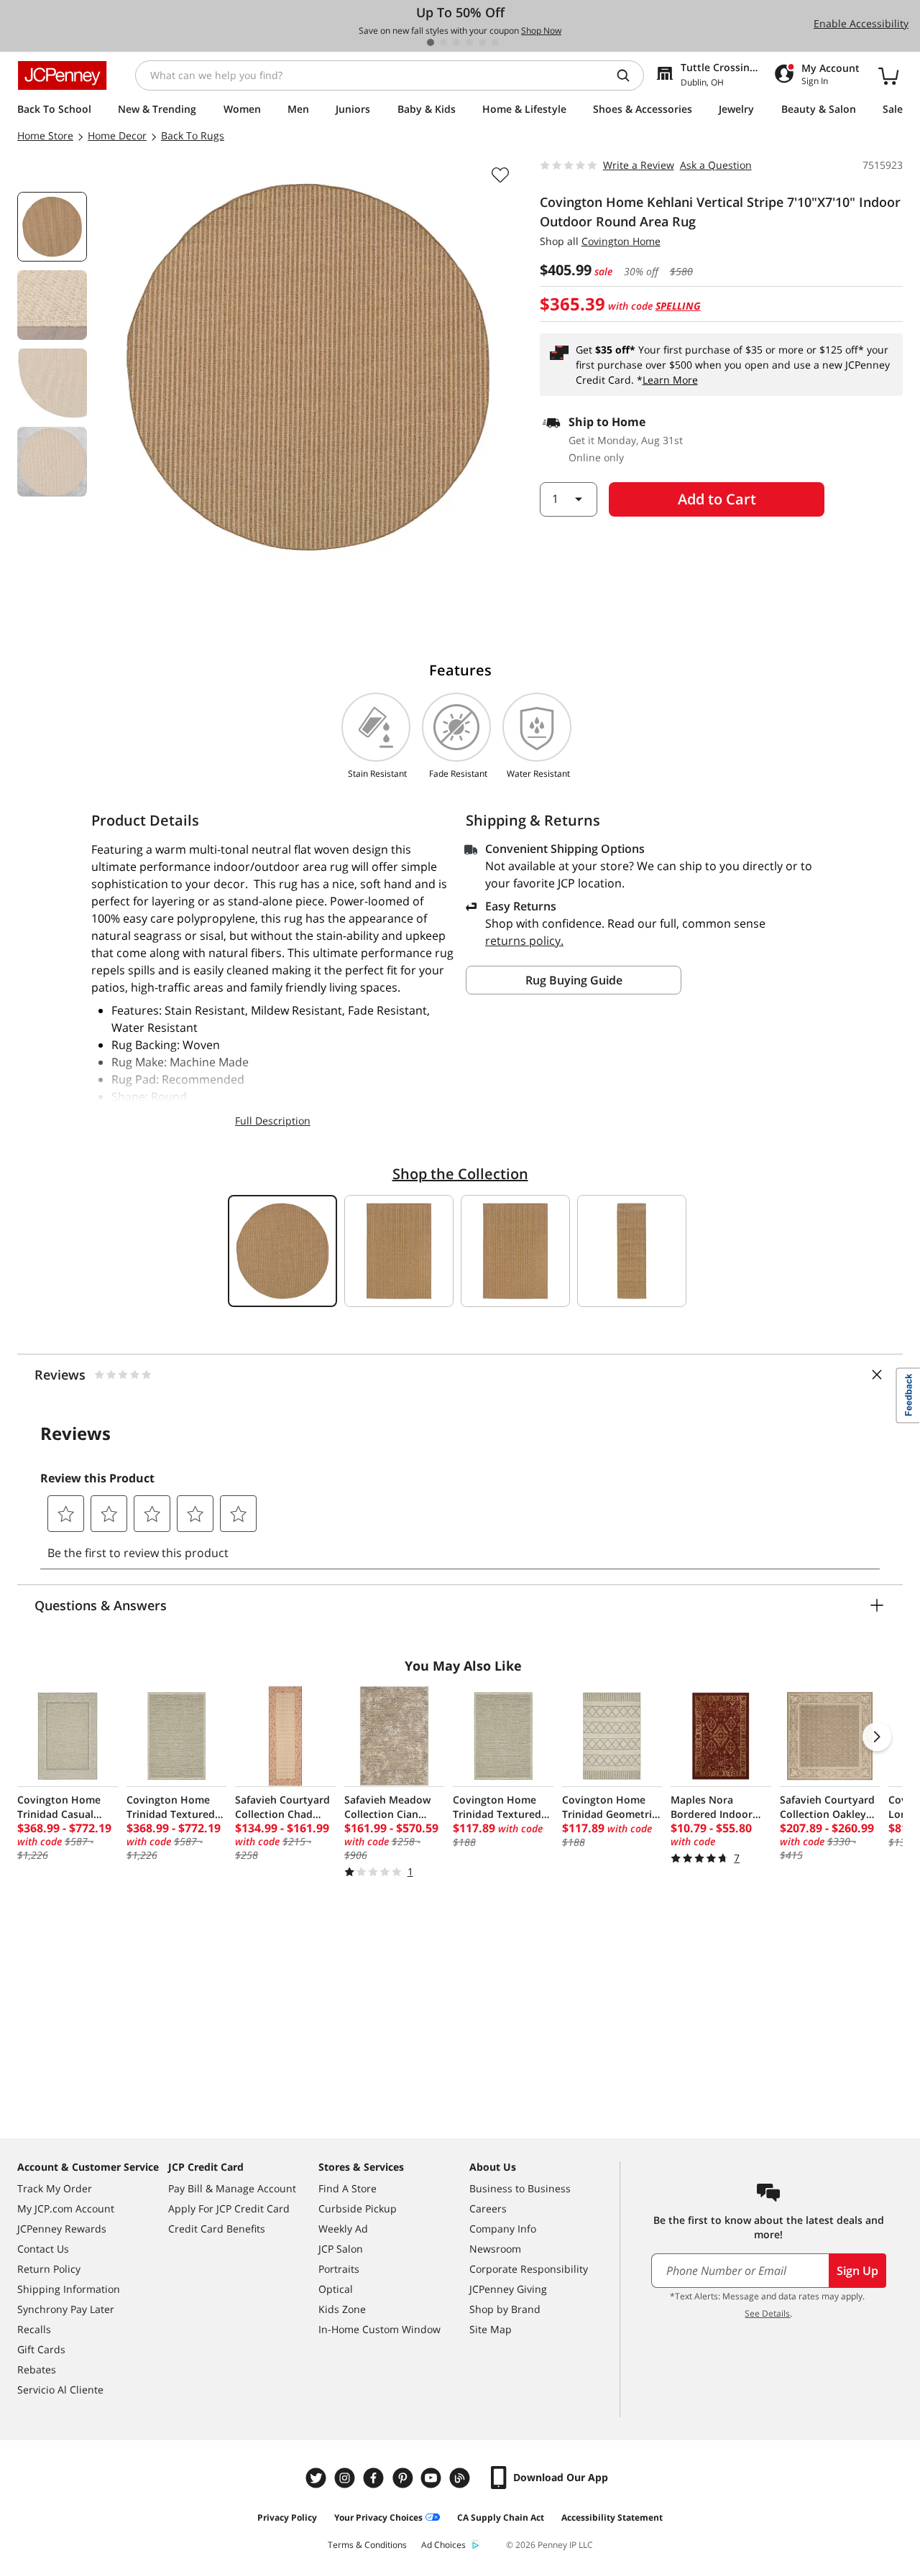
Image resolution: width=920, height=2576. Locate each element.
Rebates (37, 2369)
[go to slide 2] (443, 42)
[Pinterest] (404, 2478)
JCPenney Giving (508, 2289)
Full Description (273, 1121)
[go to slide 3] (456, 42)
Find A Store (348, 2188)
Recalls (34, 2329)
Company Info (503, 2229)
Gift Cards (41, 2349)
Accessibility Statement (612, 2517)
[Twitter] (318, 2478)
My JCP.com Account (66, 2208)
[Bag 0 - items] (888, 75)
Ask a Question (716, 165)
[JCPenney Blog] (461, 2478)
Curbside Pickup (358, 2208)
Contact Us (43, 2249)
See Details (767, 2313)
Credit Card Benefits (217, 2229)
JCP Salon (341, 2249)
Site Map (491, 2329)
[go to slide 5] (482, 42)
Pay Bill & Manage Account (232, 2188)
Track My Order (55, 2188)
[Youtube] (433, 2478)
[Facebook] (375, 2478)
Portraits (339, 2269)
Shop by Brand (505, 2309)
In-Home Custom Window (379, 2329)
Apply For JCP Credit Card (229, 2208)
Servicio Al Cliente (60, 2390)
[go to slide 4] (469, 42)
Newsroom (495, 2249)
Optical (336, 2289)
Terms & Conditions (367, 2545)
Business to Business (520, 2188)
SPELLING (678, 306)
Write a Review (639, 165)
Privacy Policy (287, 2517)
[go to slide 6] (495, 42)
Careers (488, 2208)
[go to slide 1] (431, 42)
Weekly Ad (343, 2229)
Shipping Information (69, 2289)
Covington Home (621, 241)
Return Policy (49, 2269)
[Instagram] (346, 2478)
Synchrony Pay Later (66, 2309)
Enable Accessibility (861, 23)
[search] (629, 75)
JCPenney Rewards (62, 2229)
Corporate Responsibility (529, 2269)
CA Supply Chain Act (501, 2517)
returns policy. (524, 941)
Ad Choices (443, 2545)
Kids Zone (342, 2309)
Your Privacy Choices (378, 2517)
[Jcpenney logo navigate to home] (62, 75)
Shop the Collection (460, 1174)
